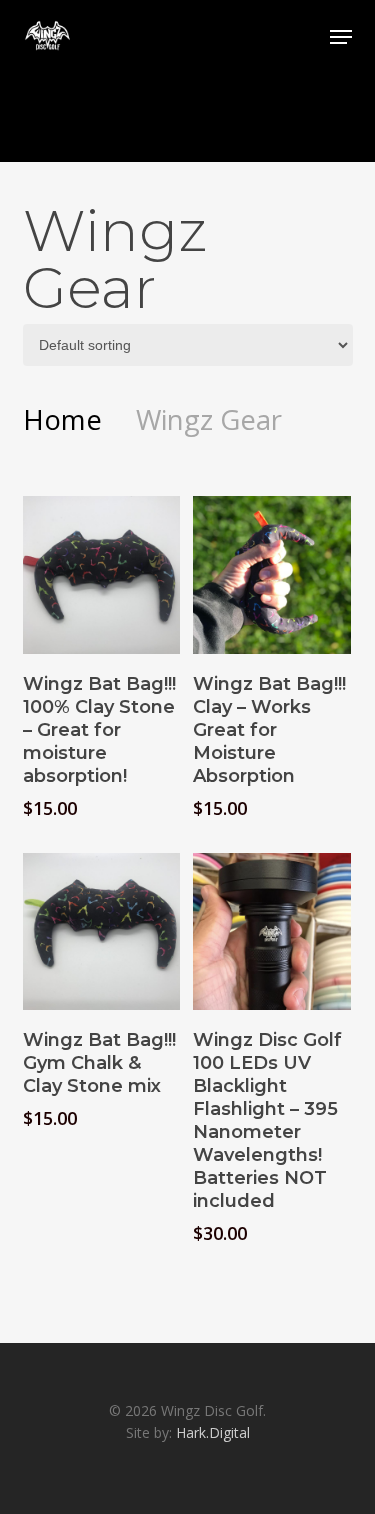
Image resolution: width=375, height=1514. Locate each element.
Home (62, 419)
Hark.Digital (213, 1432)
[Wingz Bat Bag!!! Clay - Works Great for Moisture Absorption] (272, 575)
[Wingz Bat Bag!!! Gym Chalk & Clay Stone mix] (102, 932)
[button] (341, 37)
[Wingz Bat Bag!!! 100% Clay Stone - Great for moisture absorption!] (102, 575)
